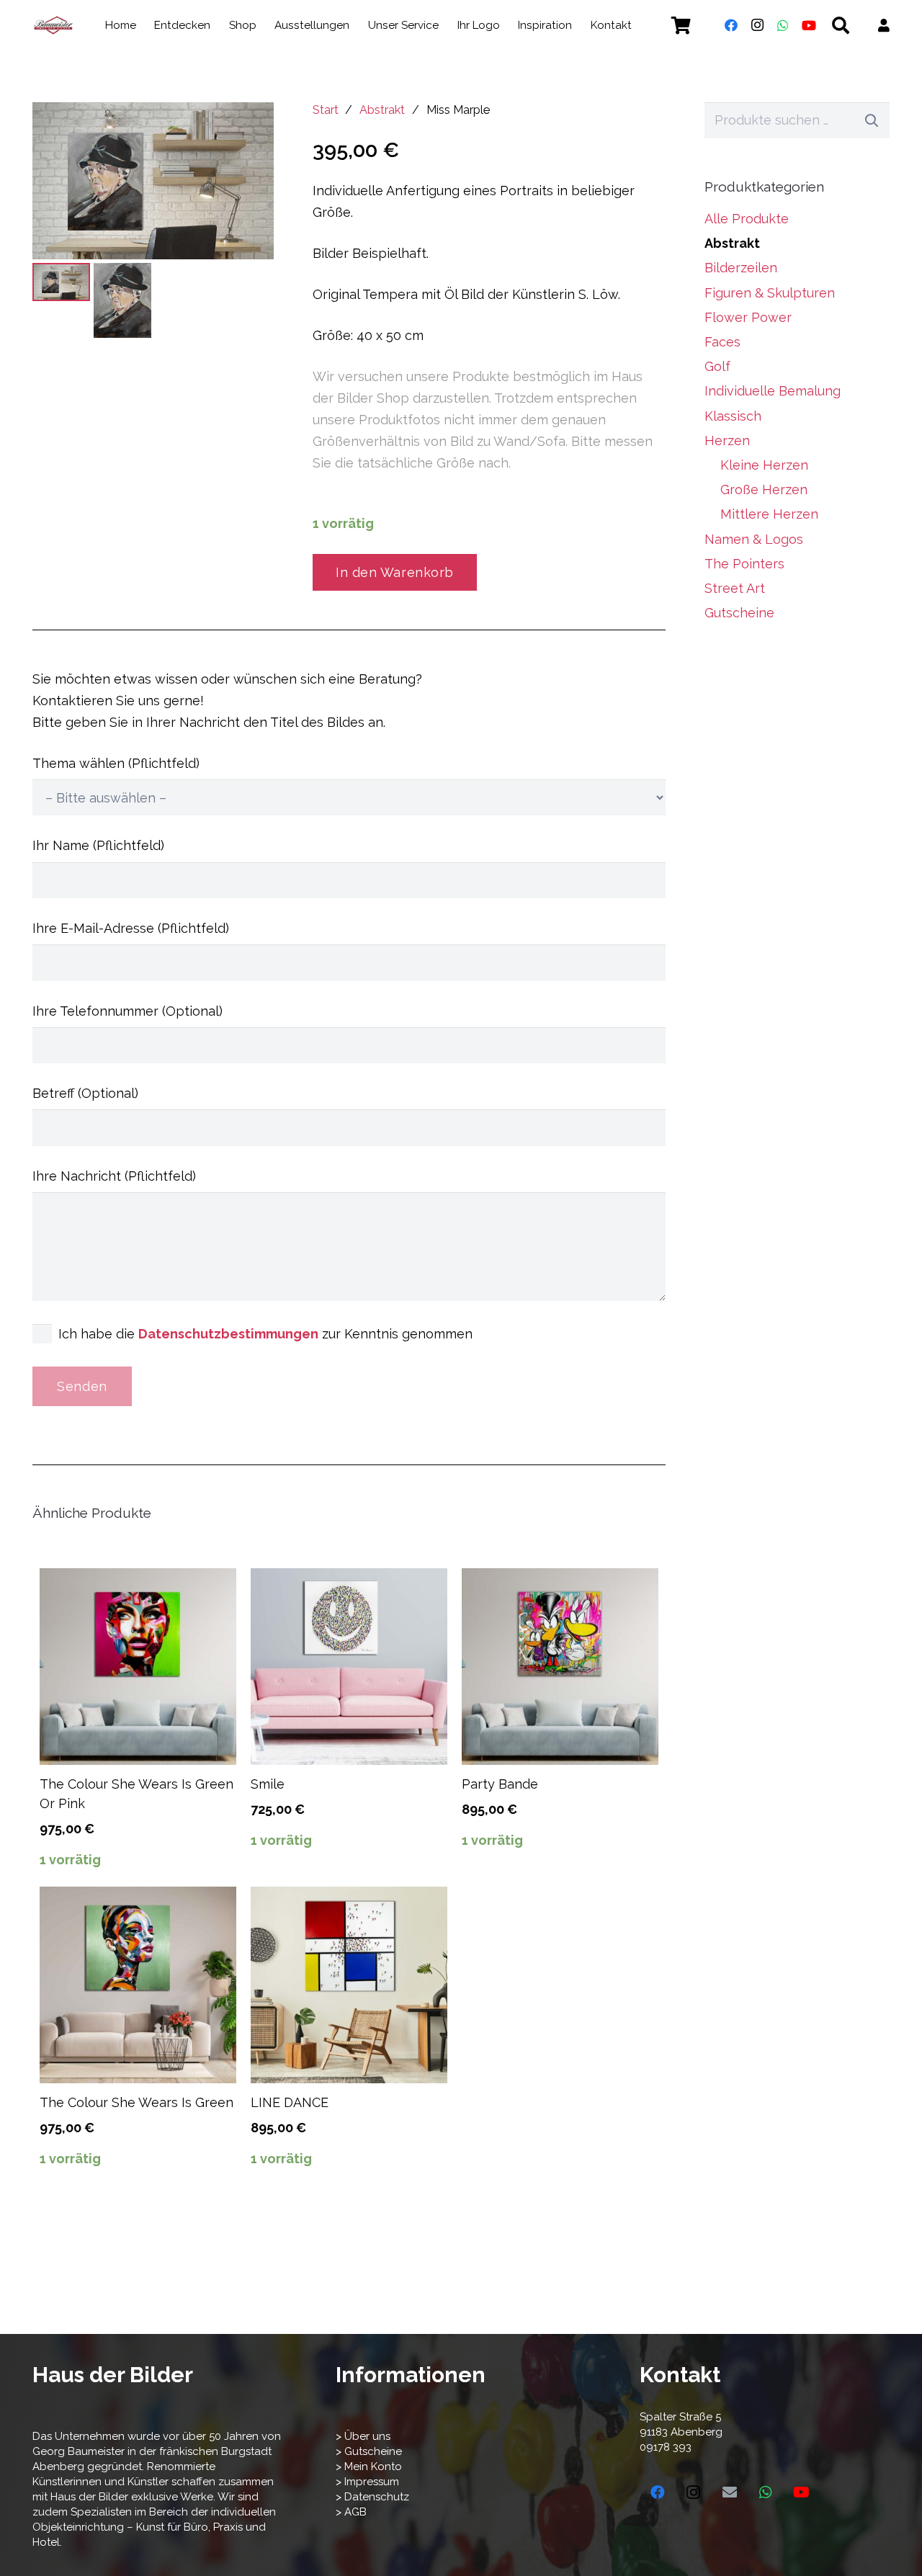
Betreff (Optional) (85, 1093)
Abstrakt (382, 110)
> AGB (351, 2512)
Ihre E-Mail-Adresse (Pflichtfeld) (131, 928)
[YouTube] (809, 25)
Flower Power (748, 317)
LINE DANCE (290, 2102)
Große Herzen (764, 489)
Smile (268, 1784)
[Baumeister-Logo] (53, 25)
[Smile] (349, 1667)
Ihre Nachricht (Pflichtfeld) (114, 1176)
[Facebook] (731, 25)
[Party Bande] (560, 1667)
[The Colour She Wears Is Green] (138, 1985)
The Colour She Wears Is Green (136, 2102)
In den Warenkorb (395, 572)
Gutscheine (739, 613)
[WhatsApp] (783, 25)
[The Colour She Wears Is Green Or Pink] (138, 1667)
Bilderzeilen (741, 268)
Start (326, 110)
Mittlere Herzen (769, 514)
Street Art (735, 588)
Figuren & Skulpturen (770, 293)
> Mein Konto (369, 2467)
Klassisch (733, 416)
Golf (717, 366)
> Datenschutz (372, 2497)
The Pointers (744, 564)
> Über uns (363, 2436)
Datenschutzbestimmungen (228, 1334)
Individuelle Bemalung (773, 391)
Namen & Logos (754, 539)
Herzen (727, 440)
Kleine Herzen (764, 465)
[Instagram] (757, 25)
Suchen (872, 120)
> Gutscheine (369, 2451)
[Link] (884, 26)
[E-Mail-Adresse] (730, 2492)
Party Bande (500, 1784)
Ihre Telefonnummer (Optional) (127, 1011)
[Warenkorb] (681, 25)
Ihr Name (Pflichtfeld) (98, 845)
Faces (722, 342)
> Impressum (367, 2482)
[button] (641, 25)
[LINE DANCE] (349, 1985)
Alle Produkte (747, 219)
